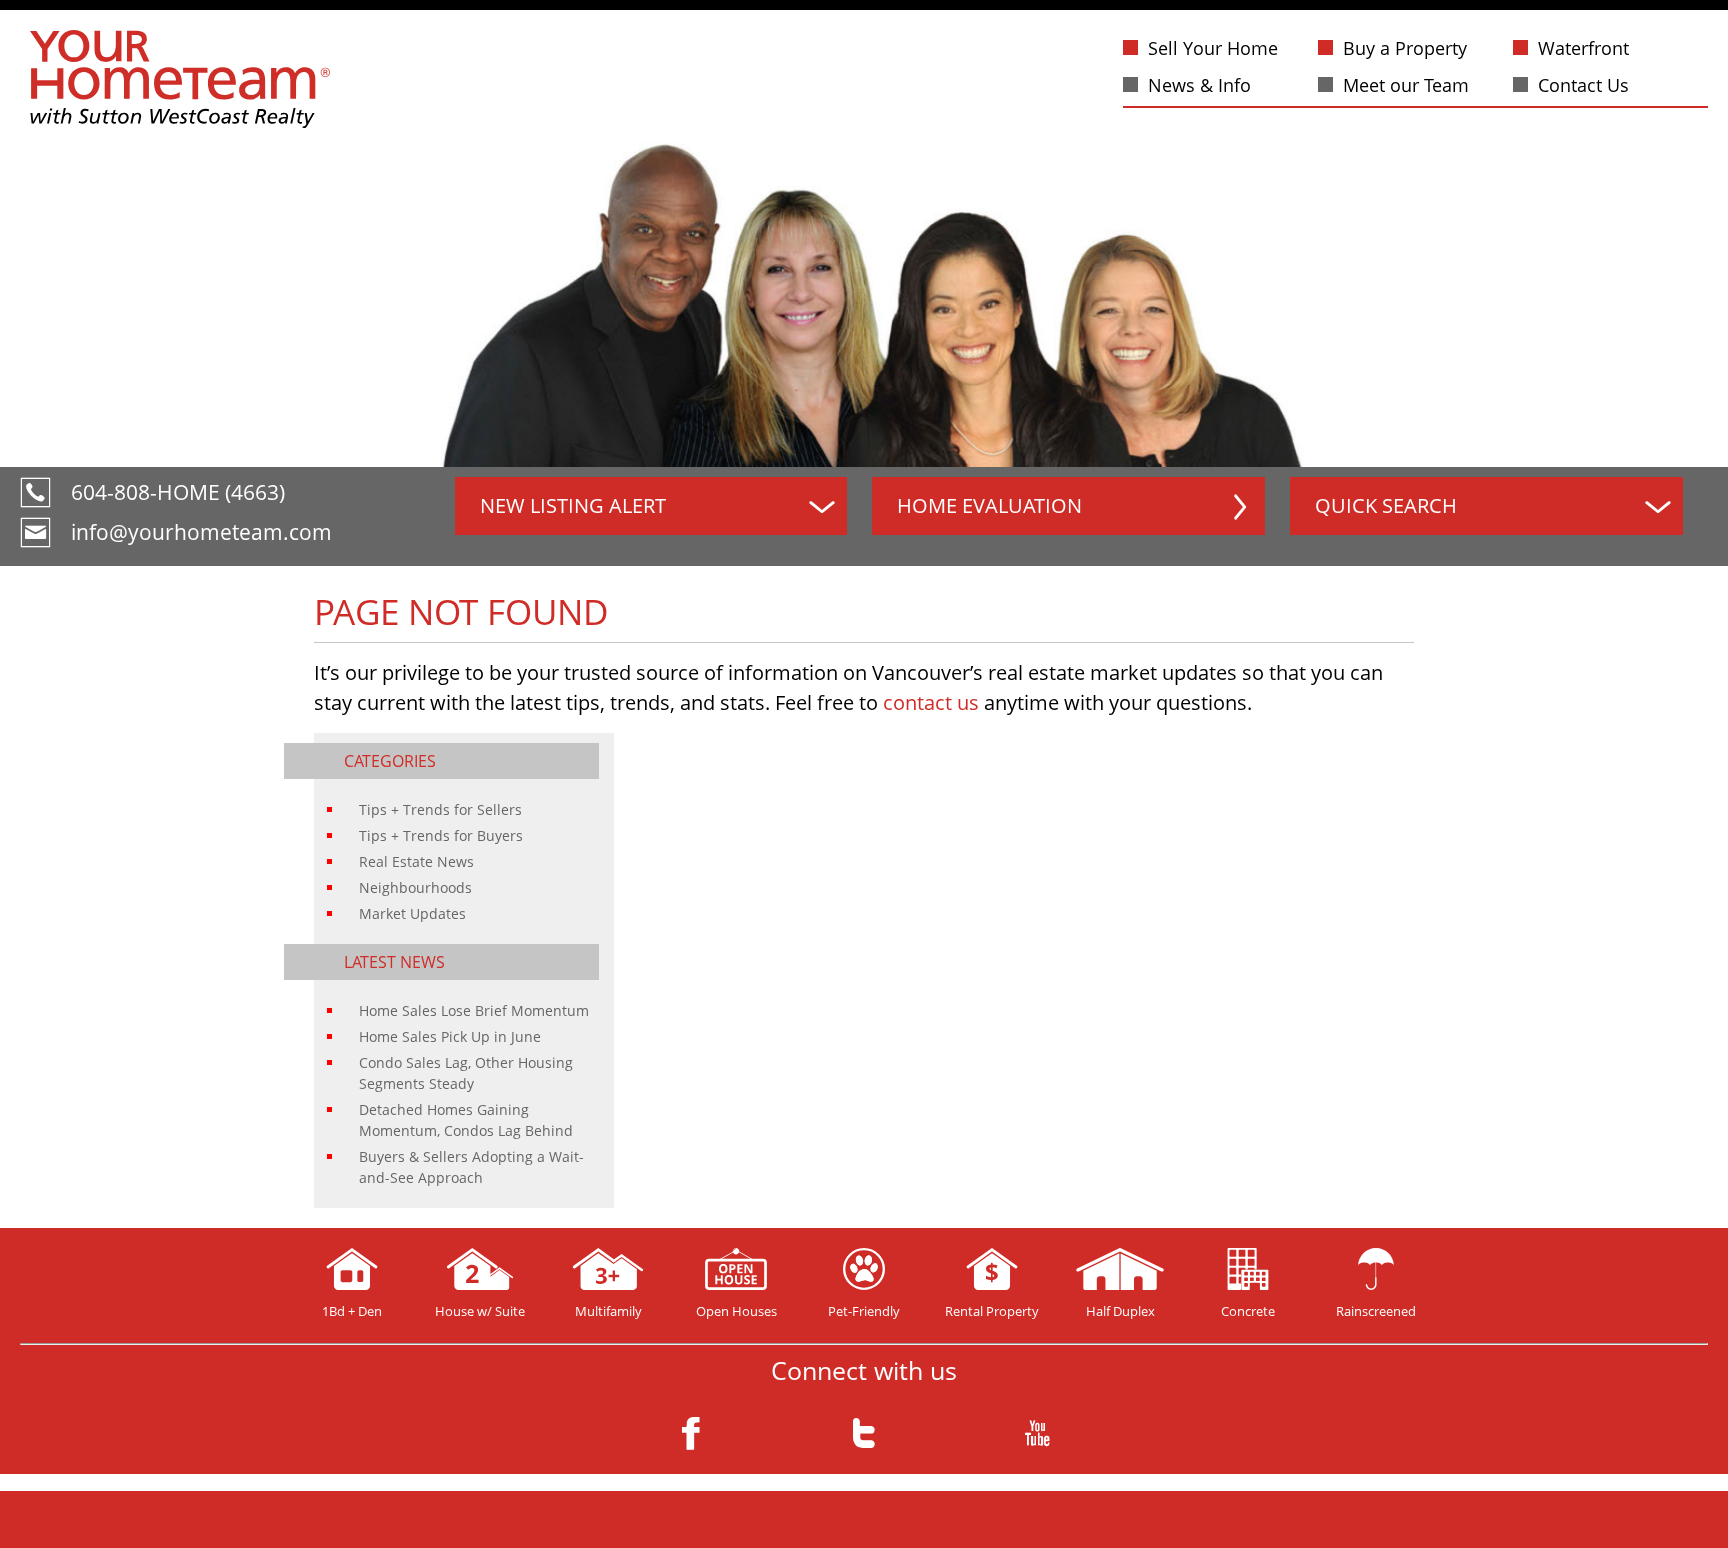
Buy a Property (1405, 48)
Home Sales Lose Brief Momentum (474, 1010)
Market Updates (412, 913)
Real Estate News (416, 861)
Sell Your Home (1213, 48)
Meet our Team (1406, 85)
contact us (931, 702)
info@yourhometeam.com (201, 532)
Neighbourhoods (415, 887)
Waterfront (1583, 48)
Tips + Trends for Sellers (440, 809)
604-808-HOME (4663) (178, 492)
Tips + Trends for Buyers (441, 835)
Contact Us (1583, 85)
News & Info (1199, 85)
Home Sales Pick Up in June (450, 1036)
